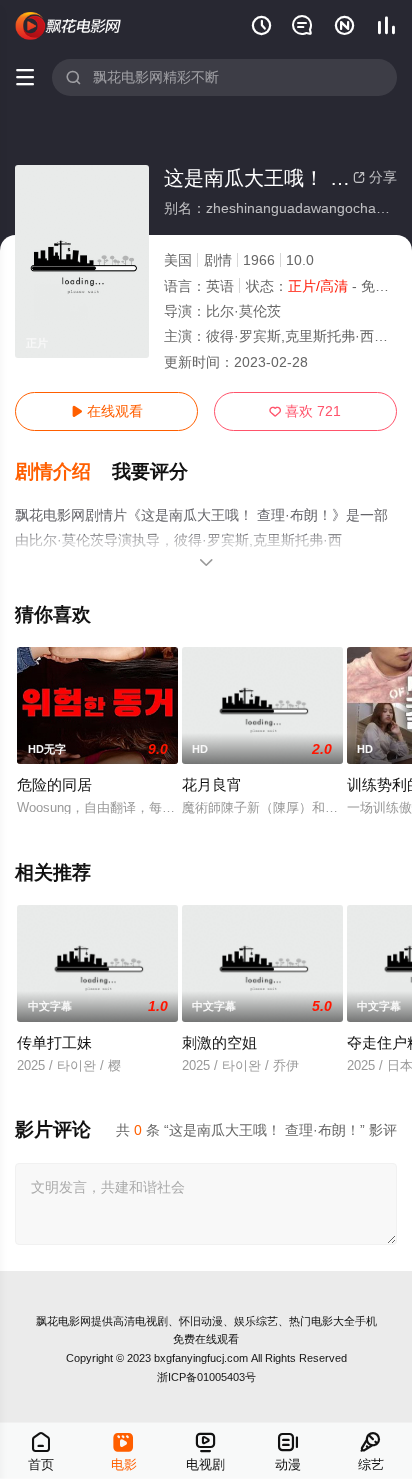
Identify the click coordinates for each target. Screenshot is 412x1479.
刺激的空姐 (219, 1042)
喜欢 (305, 411)
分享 (375, 177)
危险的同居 (54, 784)
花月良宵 (212, 784)
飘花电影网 (63, 1321)
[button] (63, 472)
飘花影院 (68, 26)
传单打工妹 (54, 1042)
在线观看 (107, 411)
